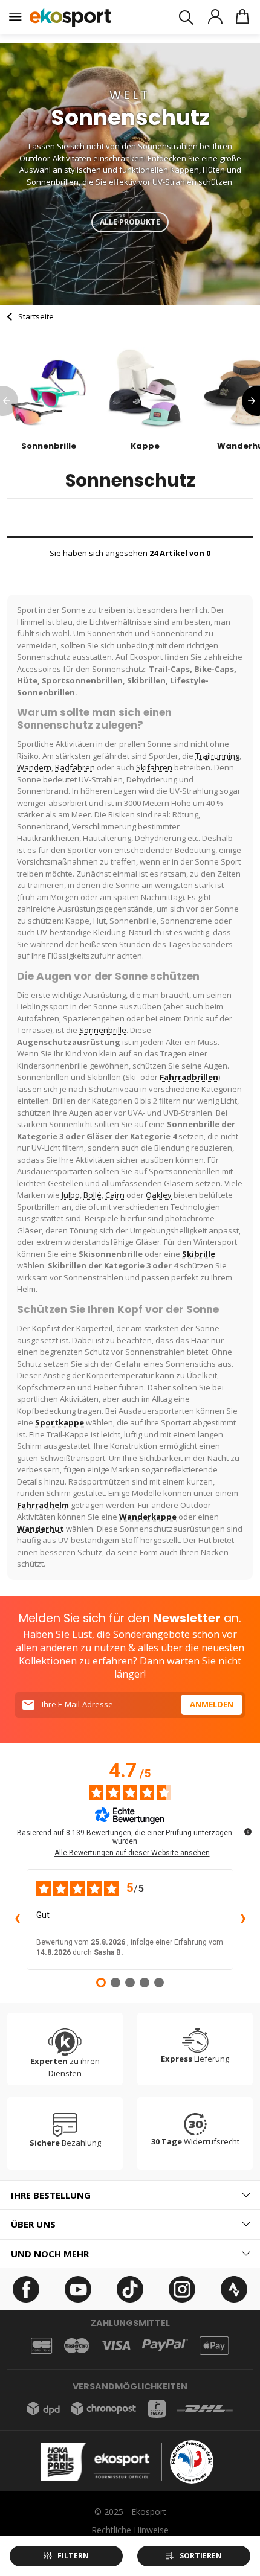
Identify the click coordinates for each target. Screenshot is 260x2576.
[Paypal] (165, 2346)
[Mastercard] (77, 2346)
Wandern (34, 767)
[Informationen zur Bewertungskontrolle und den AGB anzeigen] (248, 1832)
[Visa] (116, 2345)
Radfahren (75, 767)
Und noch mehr (50, 2254)
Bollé (93, 1195)
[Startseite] (70, 17)
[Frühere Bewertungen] (17, 1920)
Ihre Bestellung (51, 2195)
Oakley (159, 1195)
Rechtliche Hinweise (130, 2530)
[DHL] (205, 2408)
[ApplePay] (214, 2346)
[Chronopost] (104, 2408)
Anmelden (212, 1704)
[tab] (130, 2195)
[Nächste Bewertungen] (243, 1920)
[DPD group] (44, 2408)
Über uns (33, 2224)
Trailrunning (217, 756)
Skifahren (154, 767)
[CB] (41, 2346)
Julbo (71, 1195)
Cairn (115, 1195)
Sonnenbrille (103, 1030)
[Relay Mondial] (157, 2409)
